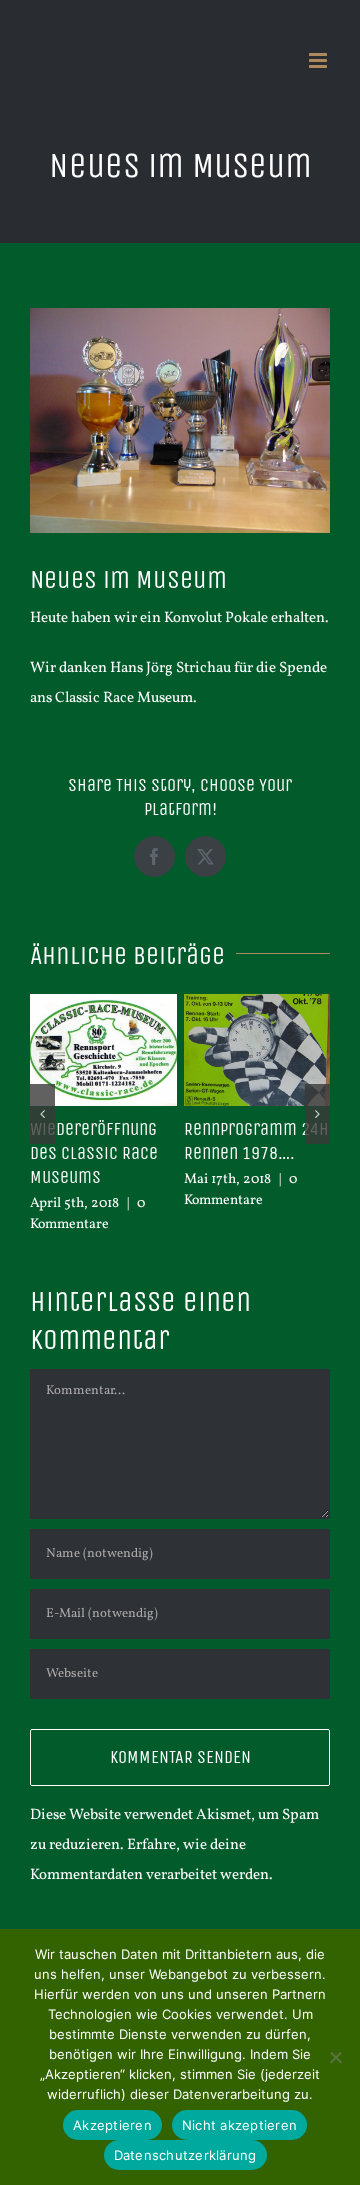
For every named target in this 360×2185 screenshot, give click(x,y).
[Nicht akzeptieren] (335, 2057)
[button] (42, 1104)
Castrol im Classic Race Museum (143, 1141)
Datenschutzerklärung (185, 2155)
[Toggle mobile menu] (319, 60)
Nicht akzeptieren (239, 2125)
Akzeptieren (112, 2125)
